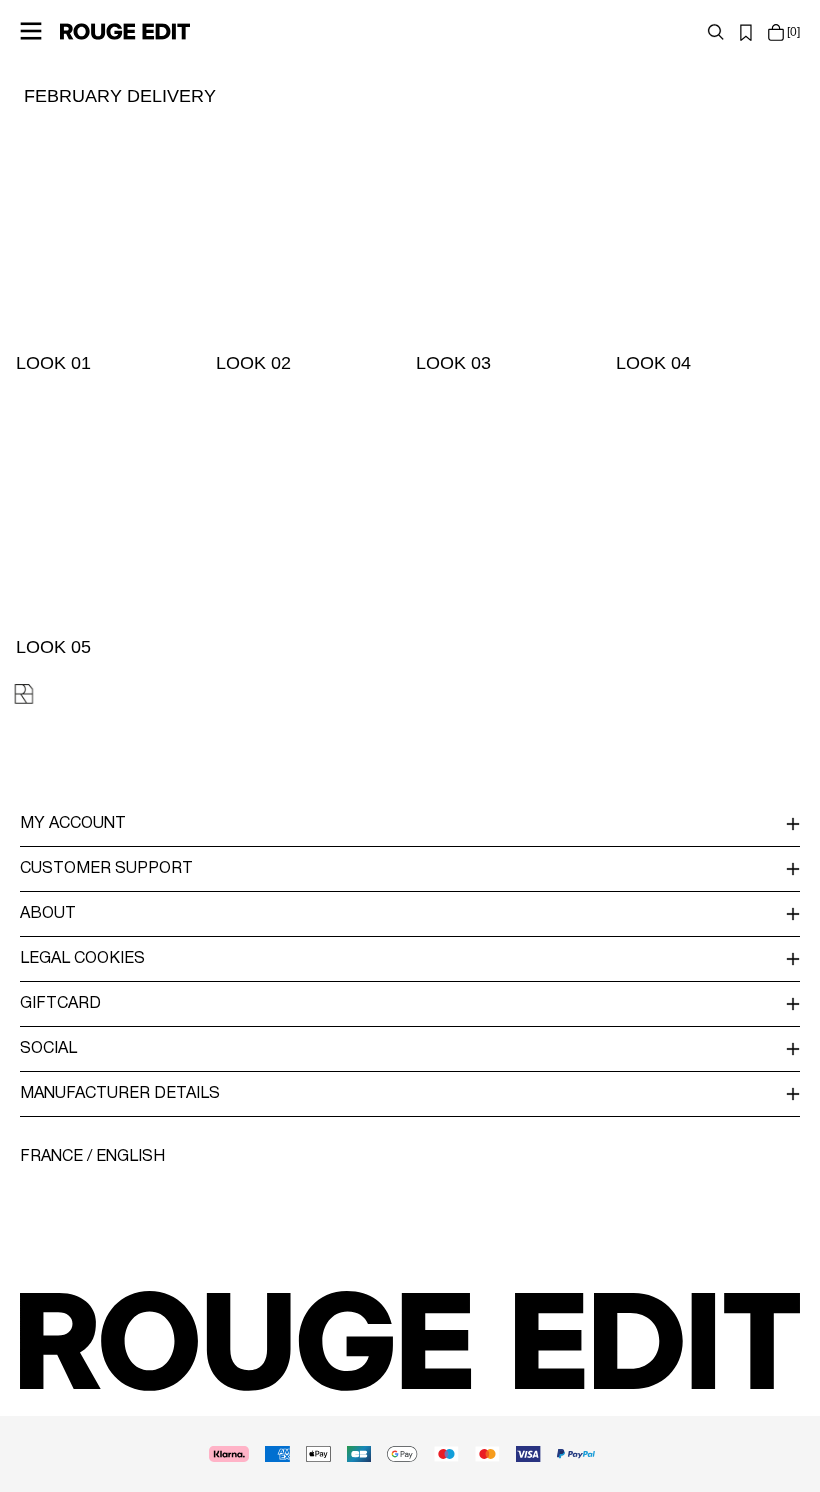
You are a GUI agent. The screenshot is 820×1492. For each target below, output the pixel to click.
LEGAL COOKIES (82, 959)
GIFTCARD (60, 1004)
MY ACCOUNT (73, 824)
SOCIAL (48, 1049)
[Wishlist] (746, 32)
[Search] (716, 32)
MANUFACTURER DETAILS (120, 1094)
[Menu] (31, 31)
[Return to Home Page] (125, 31)
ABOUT (48, 914)
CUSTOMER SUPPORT (106, 869)
